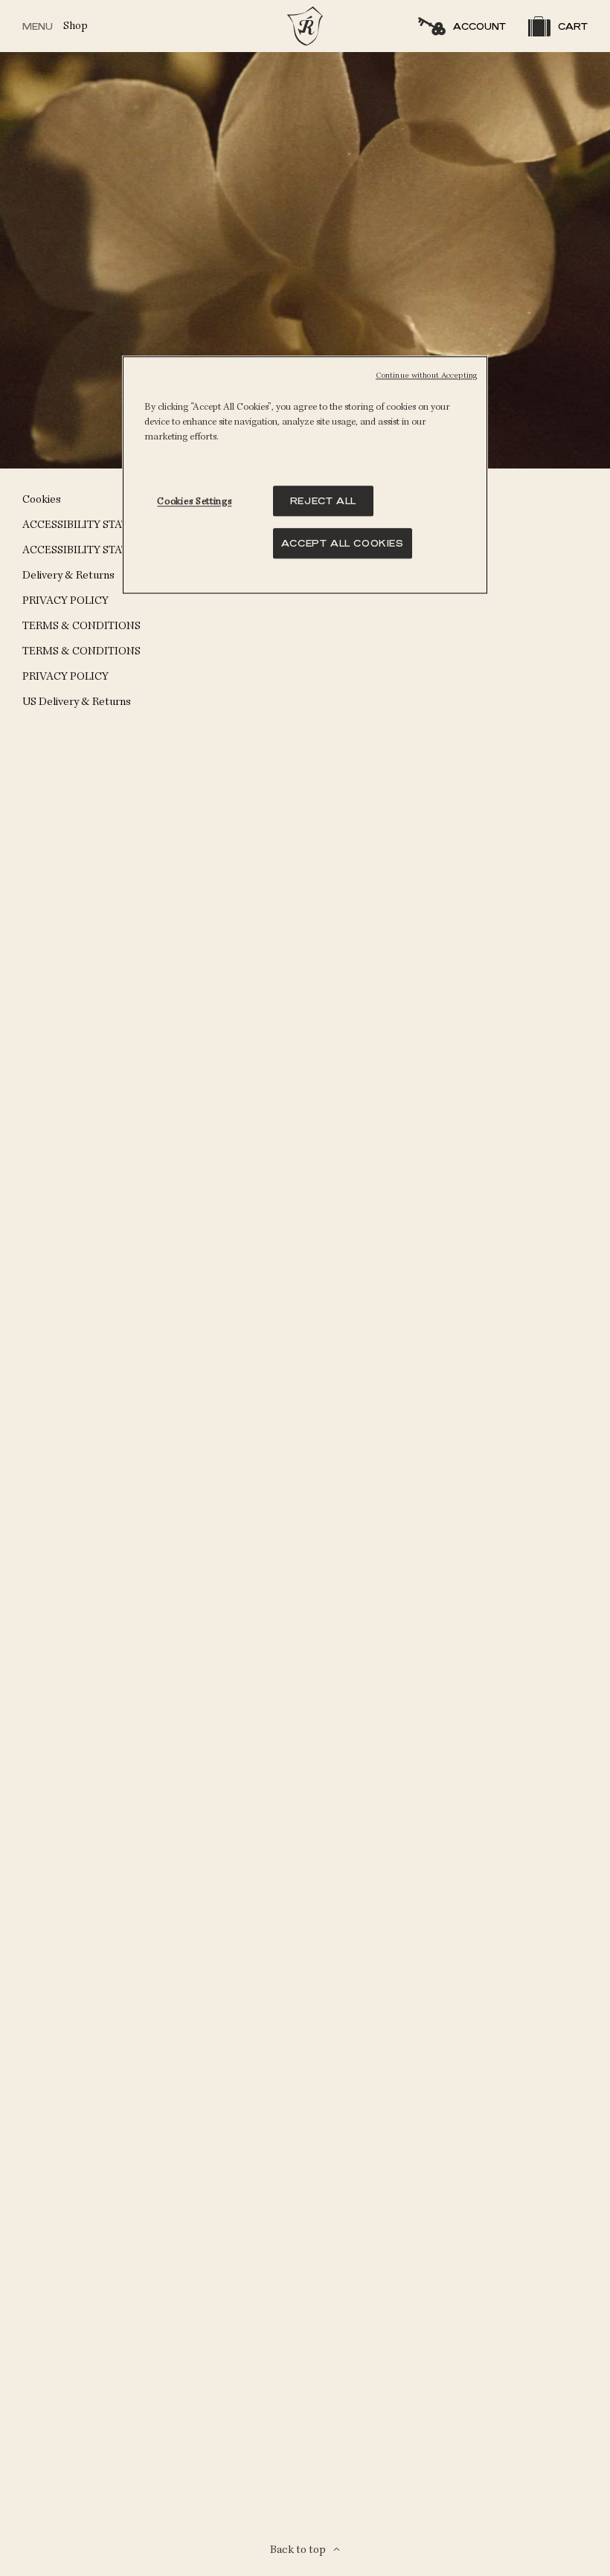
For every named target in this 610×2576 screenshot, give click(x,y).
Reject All (323, 501)
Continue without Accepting (426, 376)
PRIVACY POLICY (65, 600)
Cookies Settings (194, 502)
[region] (305, 475)
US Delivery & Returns (77, 702)
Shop (76, 26)
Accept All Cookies (343, 543)
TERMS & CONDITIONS (81, 626)
